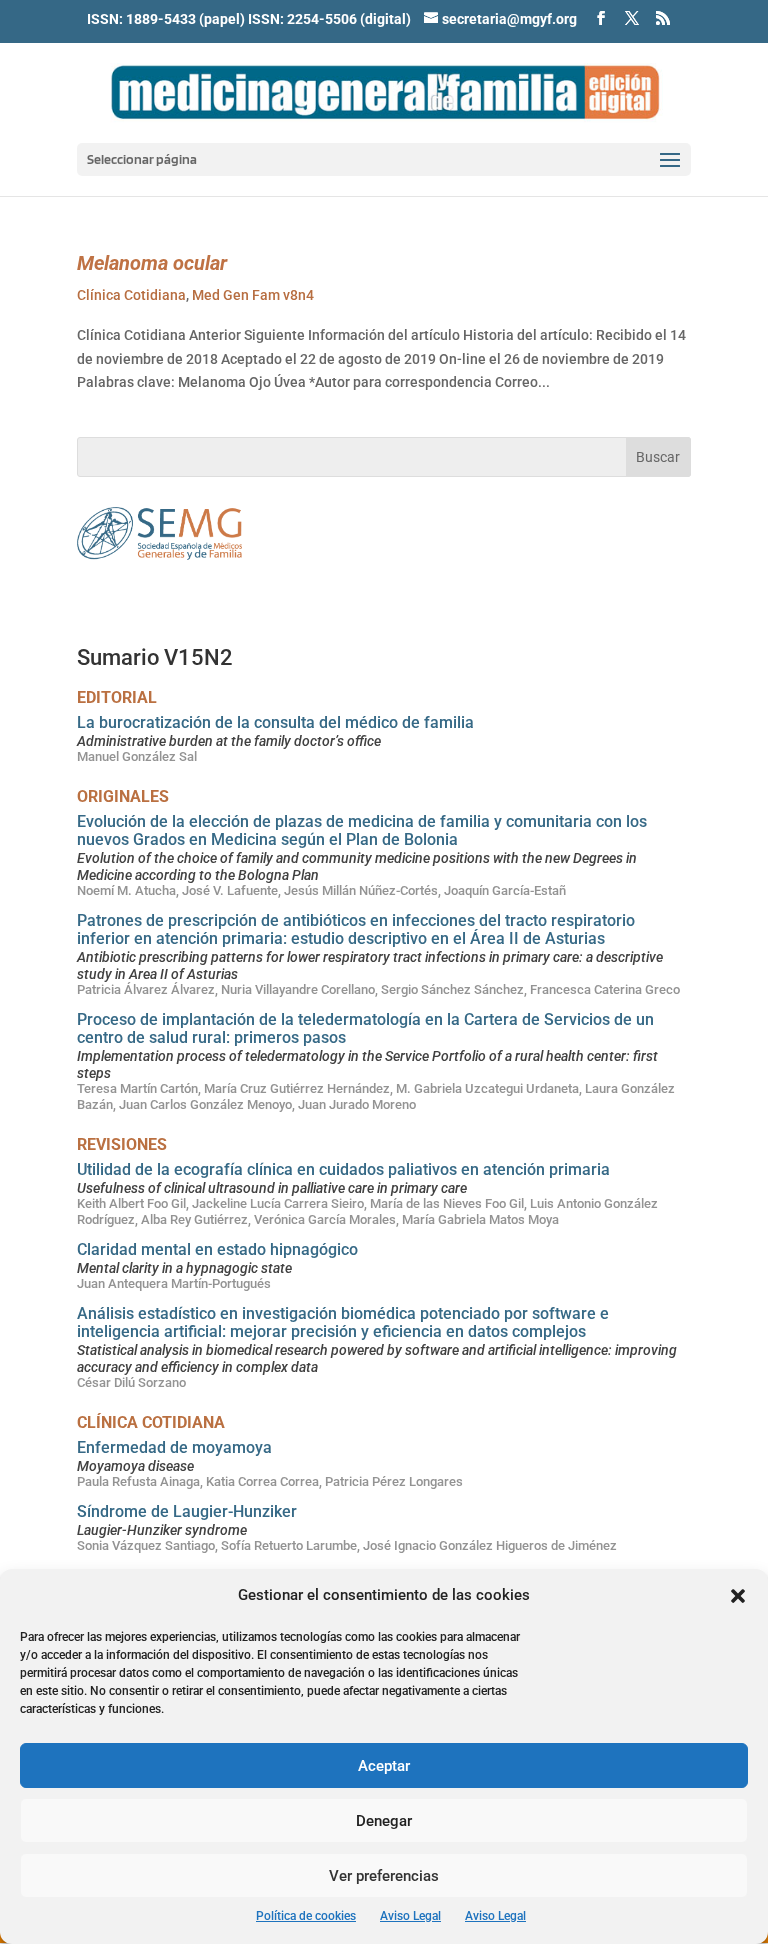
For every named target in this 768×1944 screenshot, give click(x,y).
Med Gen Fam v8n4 (253, 295)
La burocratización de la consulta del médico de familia (275, 722)
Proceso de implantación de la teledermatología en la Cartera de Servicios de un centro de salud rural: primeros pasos (365, 1028)
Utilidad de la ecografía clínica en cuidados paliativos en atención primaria (343, 1169)
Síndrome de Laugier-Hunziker (187, 1511)
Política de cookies (306, 1916)
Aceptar (384, 1766)
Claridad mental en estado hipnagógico (217, 1249)
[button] (738, 1596)
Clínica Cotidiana (131, 295)
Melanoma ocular (152, 263)
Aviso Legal (410, 1916)
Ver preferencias (384, 1876)
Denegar (384, 1821)
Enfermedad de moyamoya (174, 1447)
